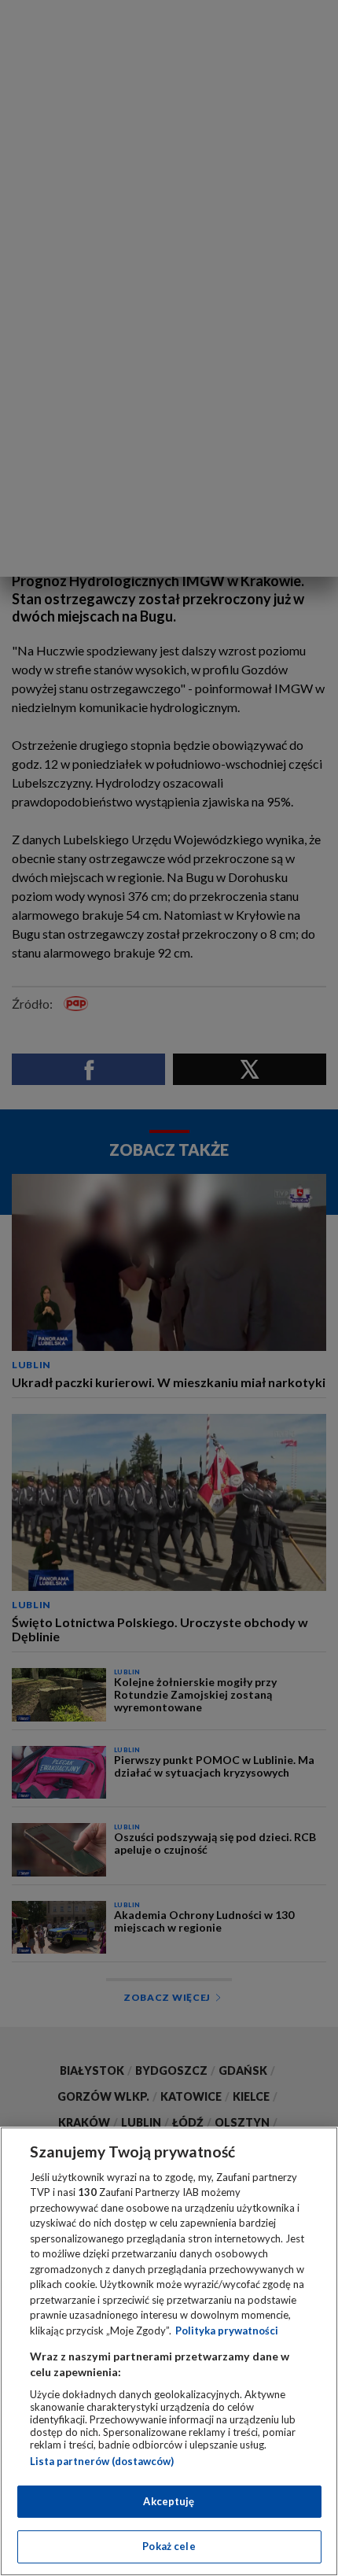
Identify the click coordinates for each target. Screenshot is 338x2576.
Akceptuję (169, 2501)
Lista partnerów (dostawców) (102, 2461)
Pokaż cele (169, 2546)
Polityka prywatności (227, 2331)
